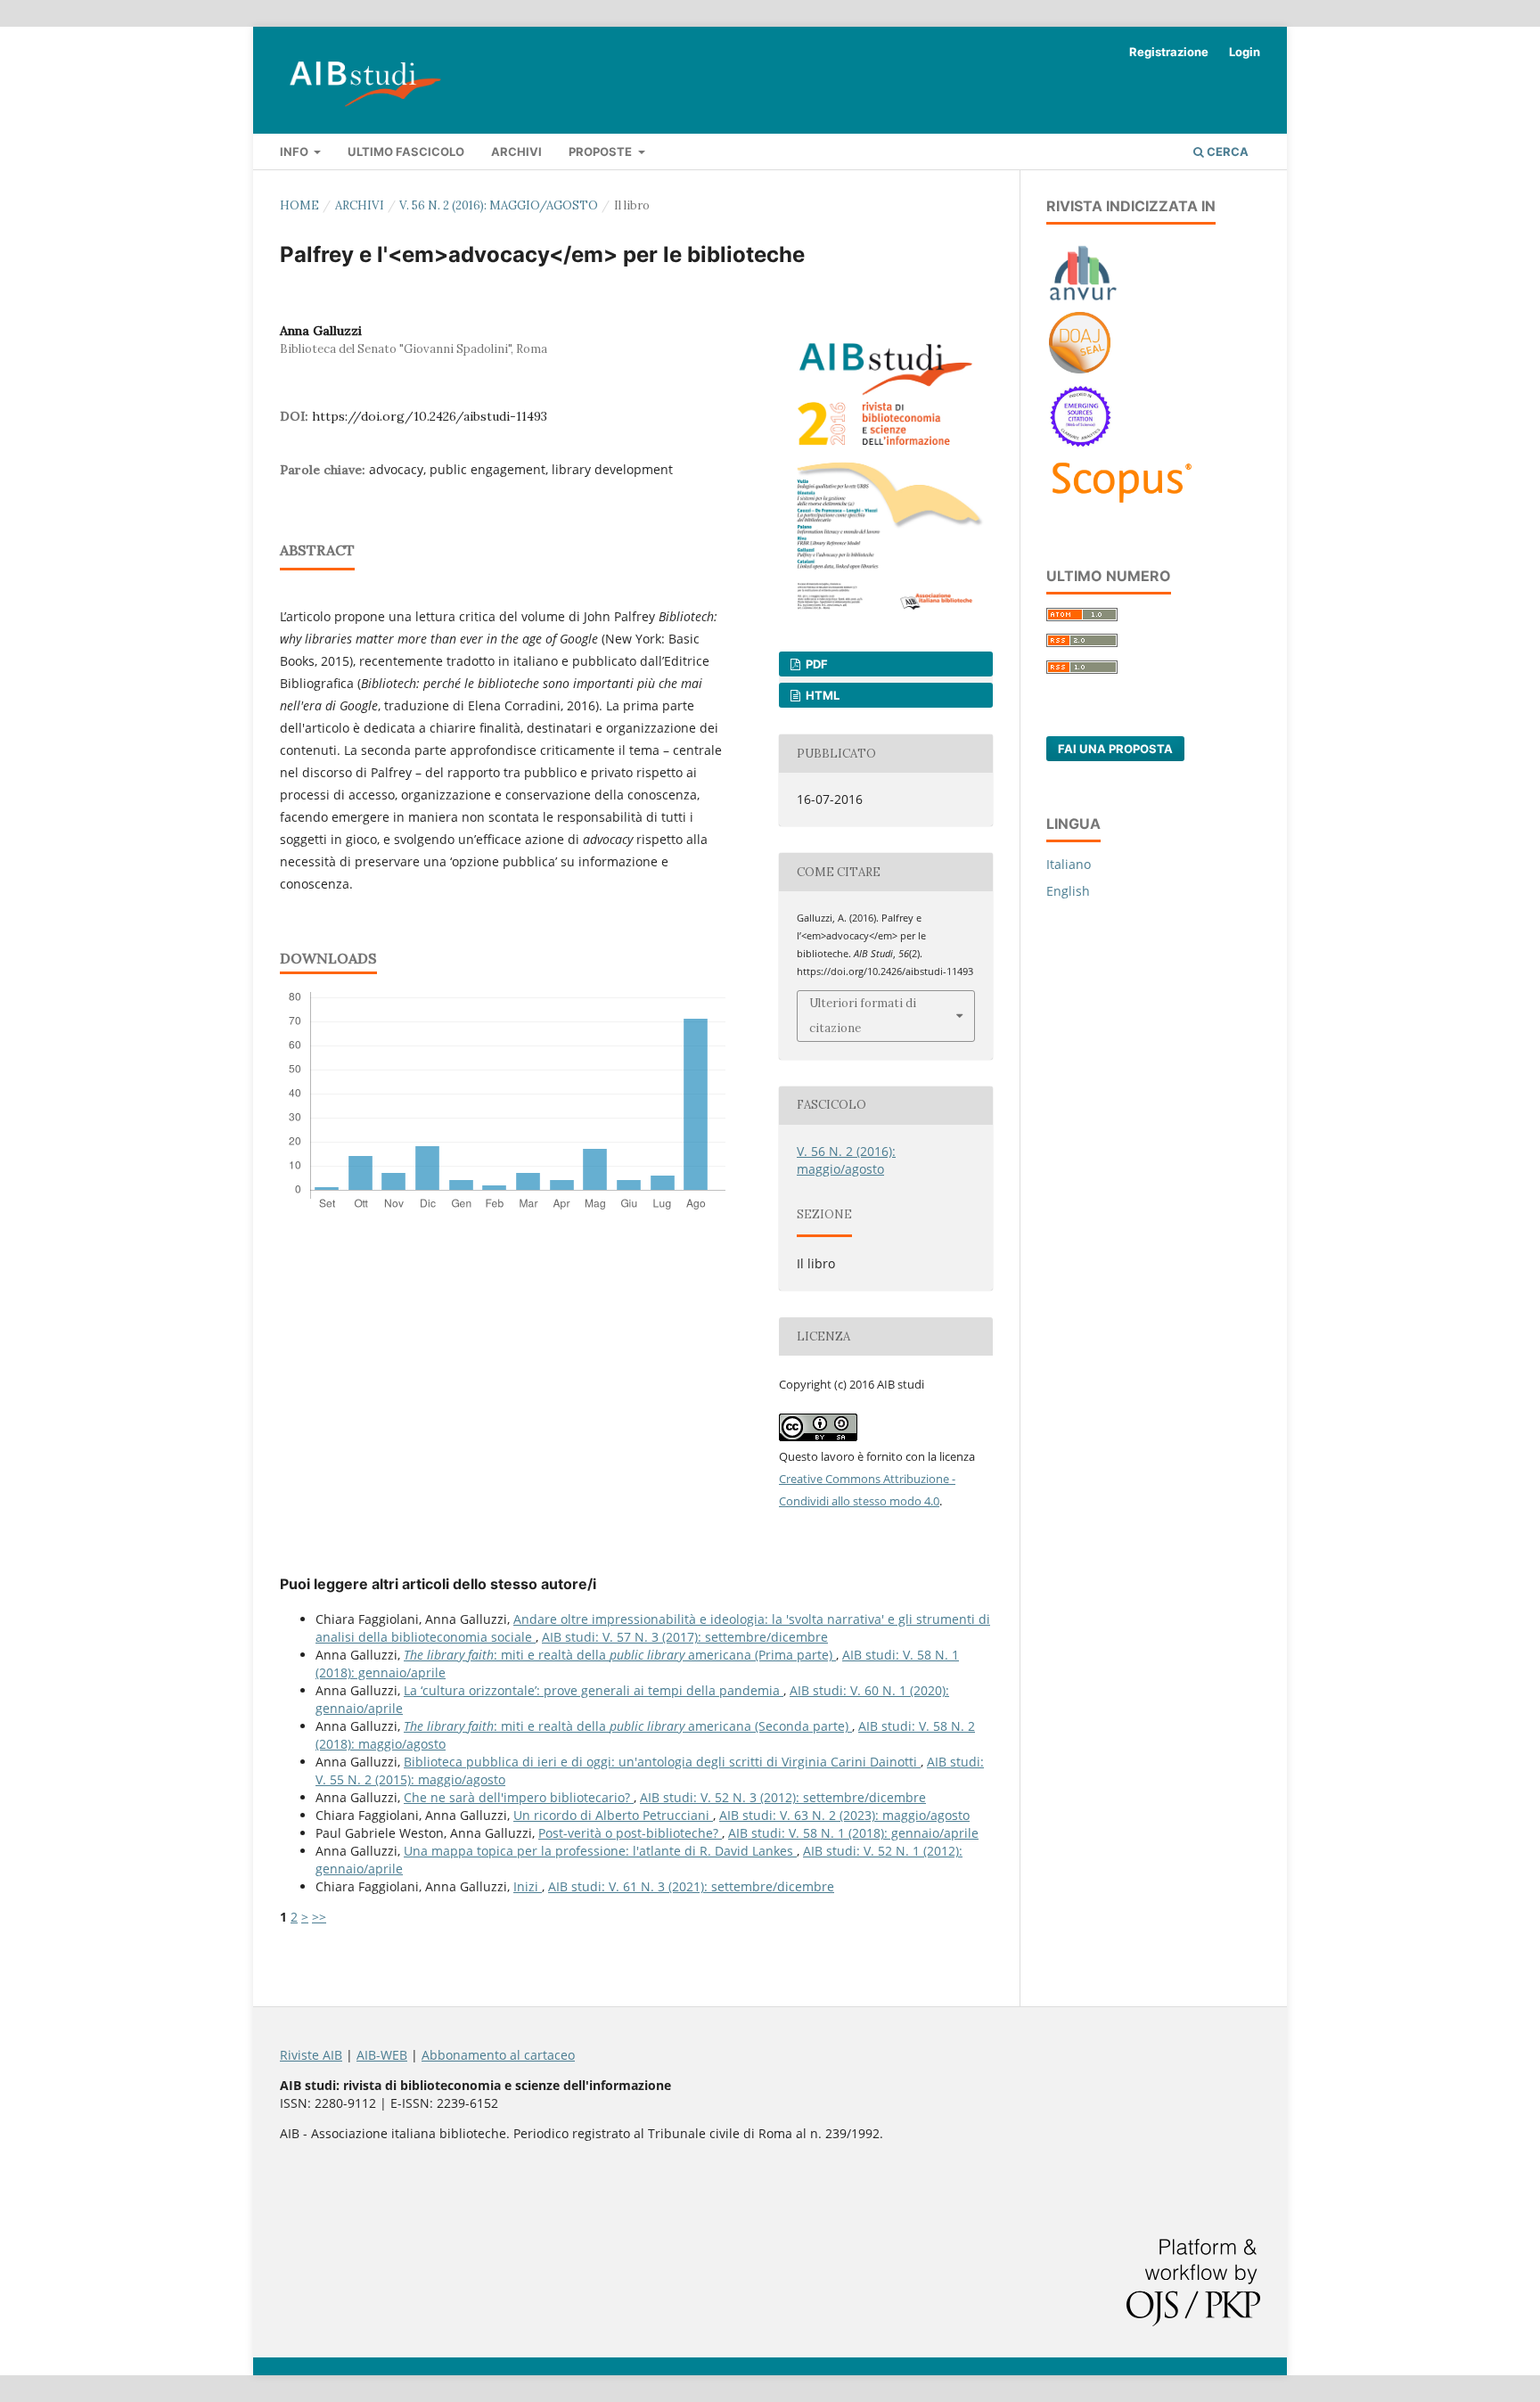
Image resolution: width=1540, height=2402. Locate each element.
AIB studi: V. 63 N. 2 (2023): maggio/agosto (844, 1815)
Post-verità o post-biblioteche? (630, 1833)
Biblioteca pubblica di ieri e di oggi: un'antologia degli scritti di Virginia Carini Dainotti (662, 1762)
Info (295, 152)
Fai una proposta (1115, 749)
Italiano (1069, 864)
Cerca (1226, 152)
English (1068, 891)
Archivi (516, 152)
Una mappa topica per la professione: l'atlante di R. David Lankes (600, 1851)
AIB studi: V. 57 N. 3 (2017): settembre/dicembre (685, 1637)
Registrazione (1169, 52)
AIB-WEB (382, 2055)
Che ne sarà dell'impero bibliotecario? (519, 1797)
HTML (821, 695)
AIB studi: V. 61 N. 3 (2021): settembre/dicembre (691, 1886)
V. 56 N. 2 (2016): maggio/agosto (499, 205)
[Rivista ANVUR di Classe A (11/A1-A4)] (1083, 300)
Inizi (528, 1886)
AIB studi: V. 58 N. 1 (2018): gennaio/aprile (853, 1833)
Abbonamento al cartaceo (498, 2055)
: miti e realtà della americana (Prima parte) (620, 1655)
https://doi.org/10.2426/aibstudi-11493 (430, 416)
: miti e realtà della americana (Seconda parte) (628, 1726)
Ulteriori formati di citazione (863, 1016)
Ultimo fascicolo (406, 152)
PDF (815, 664)
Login (1245, 52)
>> (319, 1917)
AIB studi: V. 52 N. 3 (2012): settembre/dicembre (783, 1797)
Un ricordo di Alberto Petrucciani (613, 1815)
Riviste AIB (311, 2055)
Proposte (602, 152)
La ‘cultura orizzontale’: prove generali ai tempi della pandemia (594, 1690)
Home (299, 205)
